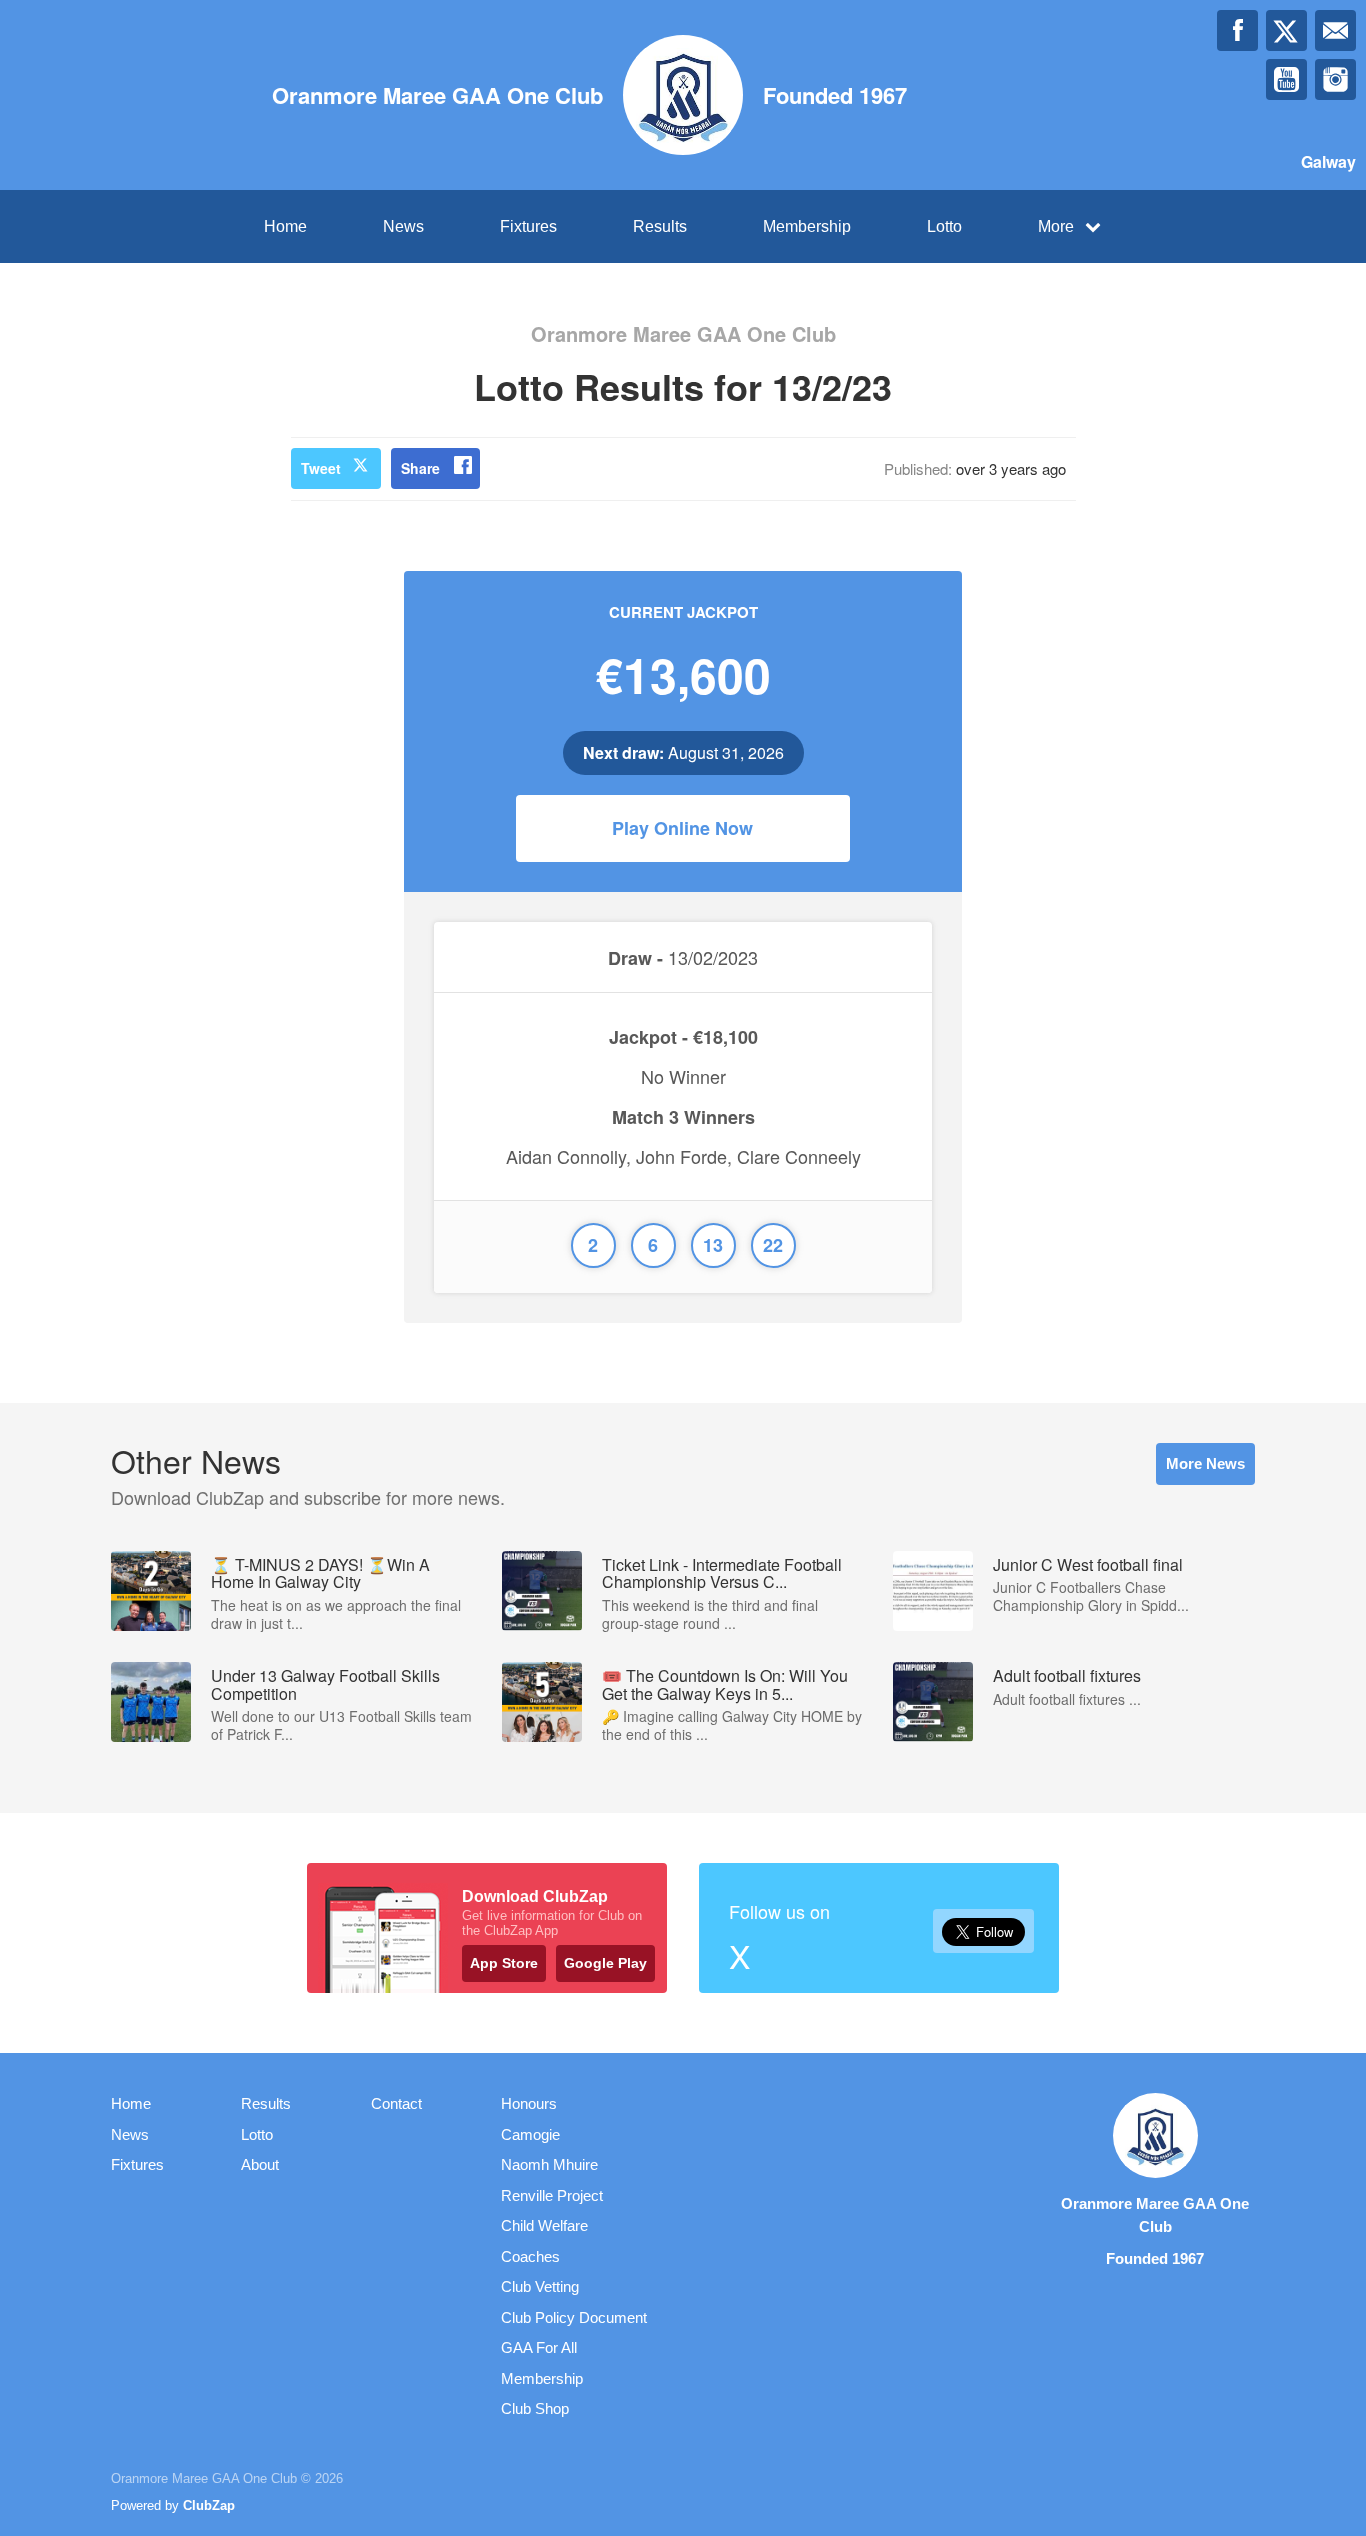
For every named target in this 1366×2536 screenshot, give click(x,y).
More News (1205, 1463)
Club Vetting (540, 2286)
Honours (529, 2103)
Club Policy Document (574, 2317)
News (403, 226)
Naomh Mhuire (549, 2164)
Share (420, 468)
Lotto (944, 226)
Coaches (530, 2256)
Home (285, 226)
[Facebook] (1237, 30)
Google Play (605, 1963)
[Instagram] (1335, 79)
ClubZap (209, 2505)
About (260, 2164)
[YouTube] (1286, 79)
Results (660, 226)
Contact (396, 2103)
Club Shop (535, 2408)
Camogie (530, 2134)
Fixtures (528, 226)
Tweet (321, 468)
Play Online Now (682, 828)
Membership (807, 226)
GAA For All (539, 2347)
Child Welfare (544, 2225)
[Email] (1335, 30)
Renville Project (552, 2195)
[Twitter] (1286, 30)
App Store (504, 1963)
